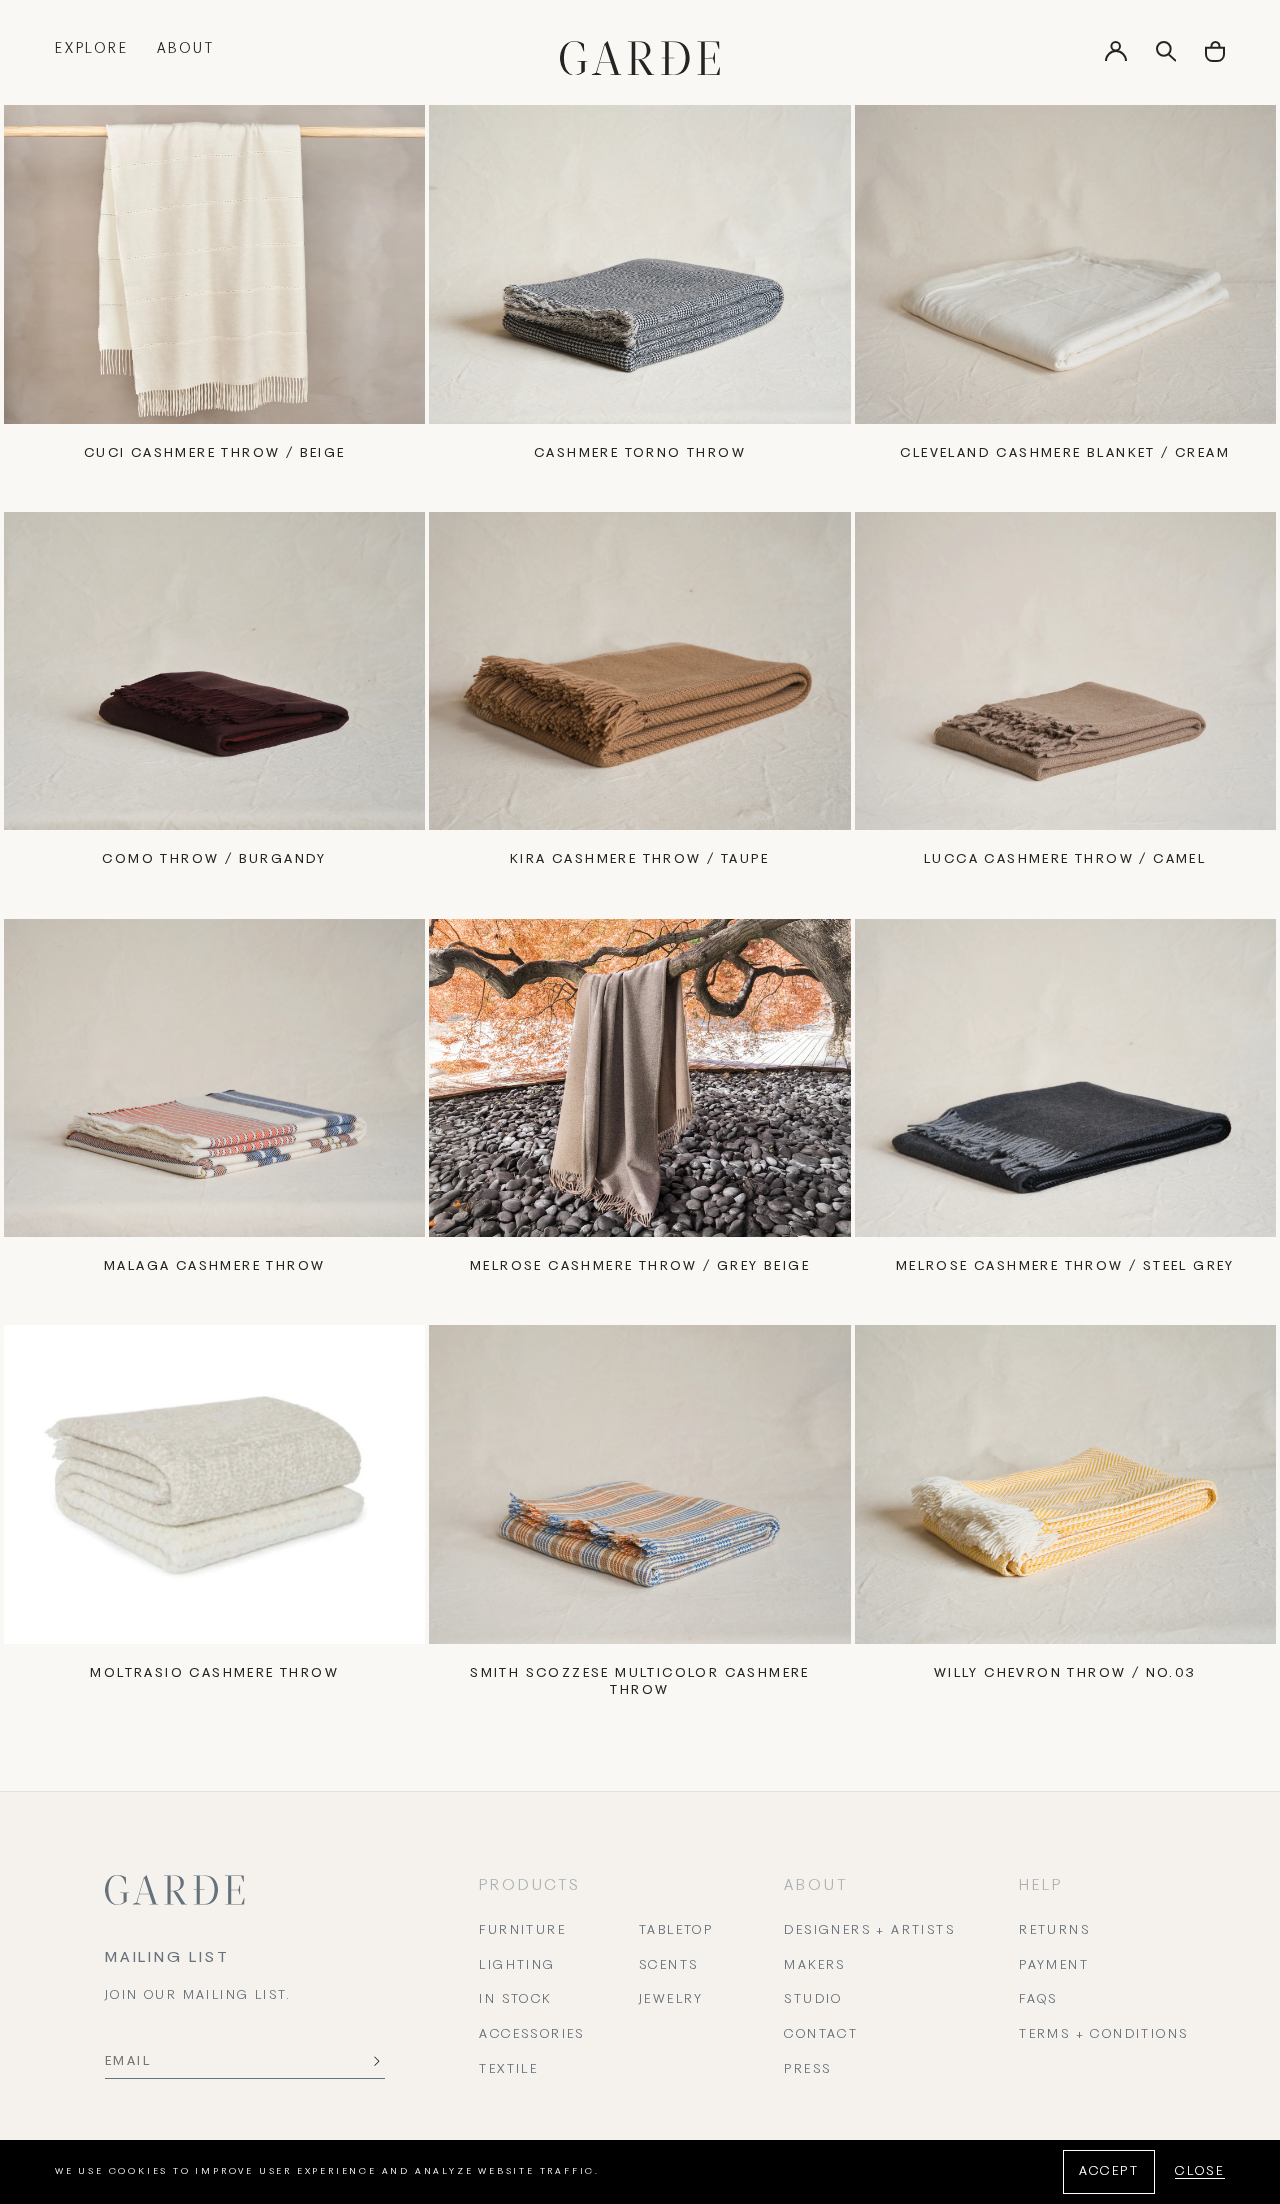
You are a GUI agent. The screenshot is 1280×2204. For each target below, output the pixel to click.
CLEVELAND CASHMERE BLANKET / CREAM (1065, 454)
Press (807, 2070)
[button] (1215, 58)
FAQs (1038, 2000)
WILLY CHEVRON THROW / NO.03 (1065, 1674)
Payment (1054, 1966)
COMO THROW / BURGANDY (214, 860)
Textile (508, 2070)
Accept (1109, 2172)
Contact (821, 2035)
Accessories (531, 2035)
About (186, 49)
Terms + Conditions (1103, 2035)
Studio (813, 2000)
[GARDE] (640, 58)
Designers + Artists (869, 1931)
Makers (814, 1966)
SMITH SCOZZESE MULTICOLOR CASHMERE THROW (640, 1682)
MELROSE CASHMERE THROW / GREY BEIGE (640, 1267)
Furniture (522, 1931)
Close (1200, 2172)
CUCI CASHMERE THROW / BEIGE (215, 454)
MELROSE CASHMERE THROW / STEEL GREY (1065, 1267)
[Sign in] (1116, 58)
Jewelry (671, 2000)
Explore (92, 49)
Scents (668, 1966)
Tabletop (676, 1931)
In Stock (515, 2000)
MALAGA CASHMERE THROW (214, 1267)
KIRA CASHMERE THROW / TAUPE (640, 860)
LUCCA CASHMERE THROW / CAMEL (1065, 860)
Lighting (517, 1966)
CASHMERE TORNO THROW (640, 454)
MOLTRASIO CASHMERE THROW (214, 1674)
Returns (1054, 1931)
